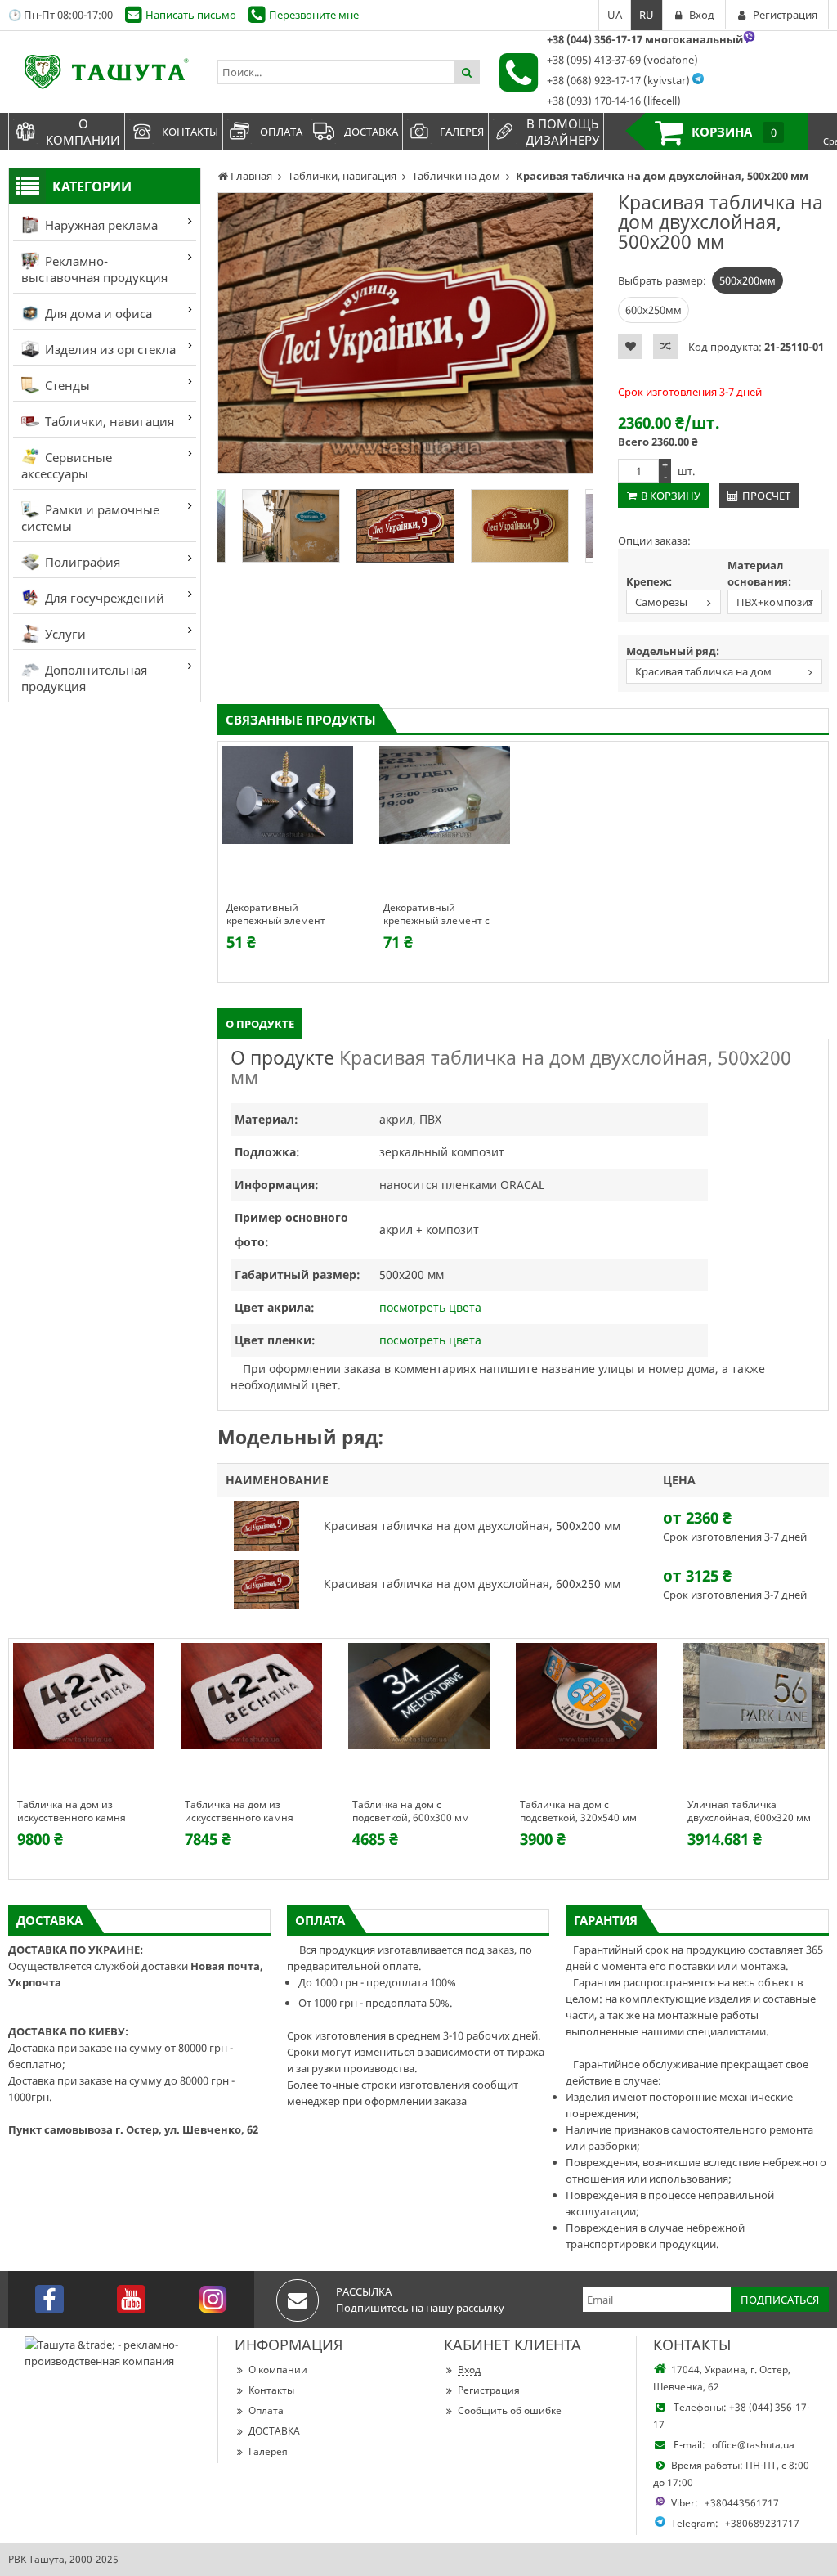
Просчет (766, 496)
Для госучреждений (103, 598)
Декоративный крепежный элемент (276, 914)
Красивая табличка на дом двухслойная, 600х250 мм (472, 1584)
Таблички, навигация (108, 421)
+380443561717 (742, 2503)
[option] (405, 333)
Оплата (266, 2410)
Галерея (268, 2451)
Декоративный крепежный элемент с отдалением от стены (436, 914)
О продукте (260, 1024)
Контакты (271, 2390)
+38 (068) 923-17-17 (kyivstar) (618, 80)
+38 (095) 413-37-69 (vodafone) (622, 60)
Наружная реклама (100, 225)
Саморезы (661, 602)
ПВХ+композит (775, 602)
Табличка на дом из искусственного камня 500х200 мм (239, 1811)
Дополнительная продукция (84, 678)
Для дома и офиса (97, 313)
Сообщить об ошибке (510, 2410)
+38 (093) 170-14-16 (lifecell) (614, 101)
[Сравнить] (665, 347)
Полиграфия (81, 562)
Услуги (64, 634)
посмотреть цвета (430, 1307)
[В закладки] (630, 347)
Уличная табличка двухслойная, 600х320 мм (749, 1811)
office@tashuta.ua (753, 2445)
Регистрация (489, 2390)
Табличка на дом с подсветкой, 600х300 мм (411, 1811)
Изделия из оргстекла (109, 349)
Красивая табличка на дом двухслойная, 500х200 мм (699, 673)
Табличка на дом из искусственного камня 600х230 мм (72, 1811)
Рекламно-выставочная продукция (94, 269)
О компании (278, 2370)
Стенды (66, 385)
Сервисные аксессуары (67, 465)
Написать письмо (191, 15)
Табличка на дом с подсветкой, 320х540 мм (578, 1811)
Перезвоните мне (314, 15)
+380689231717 (762, 2523)
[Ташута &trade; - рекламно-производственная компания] (105, 72)
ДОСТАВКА (274, 2431)
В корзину (671, 496)
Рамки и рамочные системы (90, 518)
